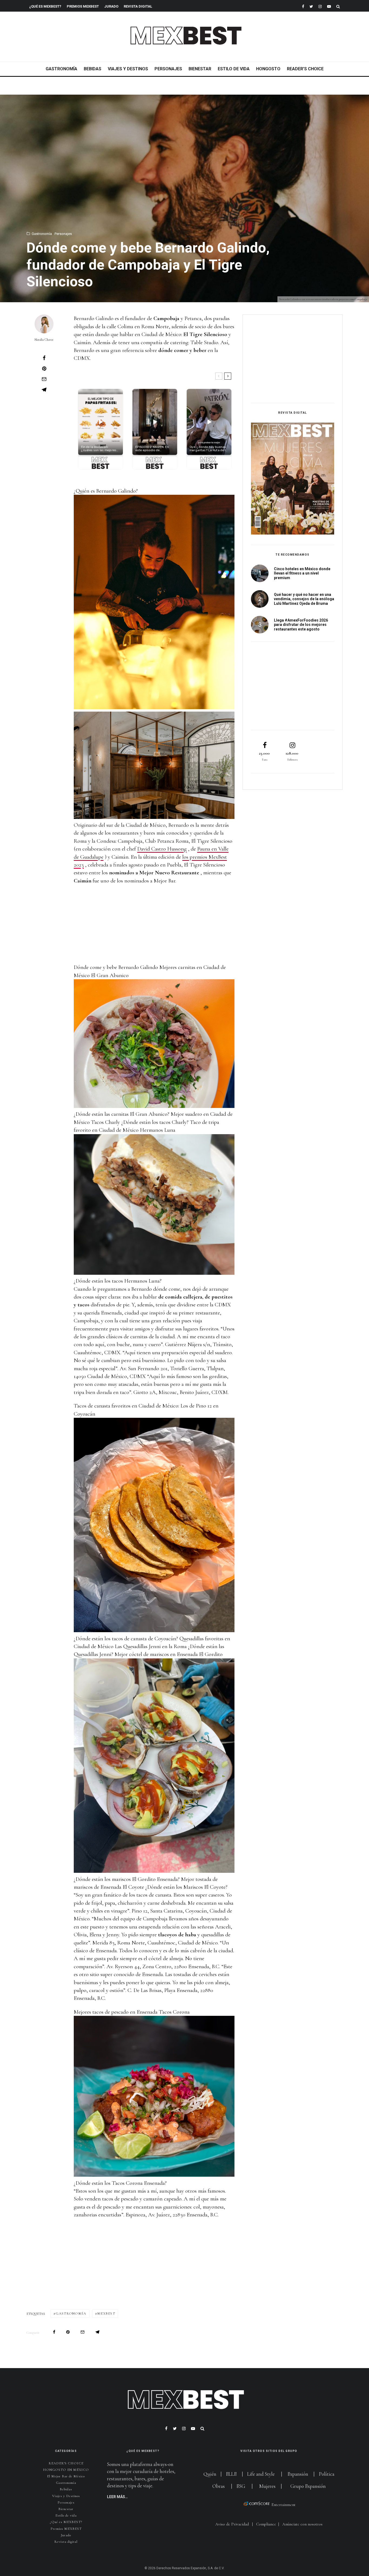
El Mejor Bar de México (66, 2476)
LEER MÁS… (117, 2497)
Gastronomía (61, 69)
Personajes (168, 69)
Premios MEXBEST (83, 6)
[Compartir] (44, 358)
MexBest (106, 2313)
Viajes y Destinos (128, 69)
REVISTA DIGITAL (138, 6)
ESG (241, 2486)
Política (327, 2474)
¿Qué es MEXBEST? (45, 6)
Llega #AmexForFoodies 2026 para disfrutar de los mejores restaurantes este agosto (301, 625)
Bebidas (93, 69)
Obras (219, 2486)
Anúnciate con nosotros (302, 2524)
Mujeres (267, 2486)
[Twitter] (311, 6)
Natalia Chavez (44, 340)
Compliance (266, 2524)
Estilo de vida (234, 69)
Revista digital (66, 2542)
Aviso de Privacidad (232, 2524)
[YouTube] (329, 6)
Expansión (298, 2474)
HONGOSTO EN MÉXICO (66, 2470)
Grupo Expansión (308, 2486)
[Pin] (44, 369)
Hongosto (268, 69)
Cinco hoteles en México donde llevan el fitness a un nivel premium (302, 573)
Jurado (111, 6)
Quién (210, 2474)
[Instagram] (320, 6)
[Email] (44, 379)
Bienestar (200, 69)
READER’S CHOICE (305, 69)
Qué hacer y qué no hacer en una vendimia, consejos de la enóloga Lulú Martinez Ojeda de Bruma (304, 599)
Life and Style (261, 2474)
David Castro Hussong (162, 849)
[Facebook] (303, 6)
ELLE (232, 2474)
